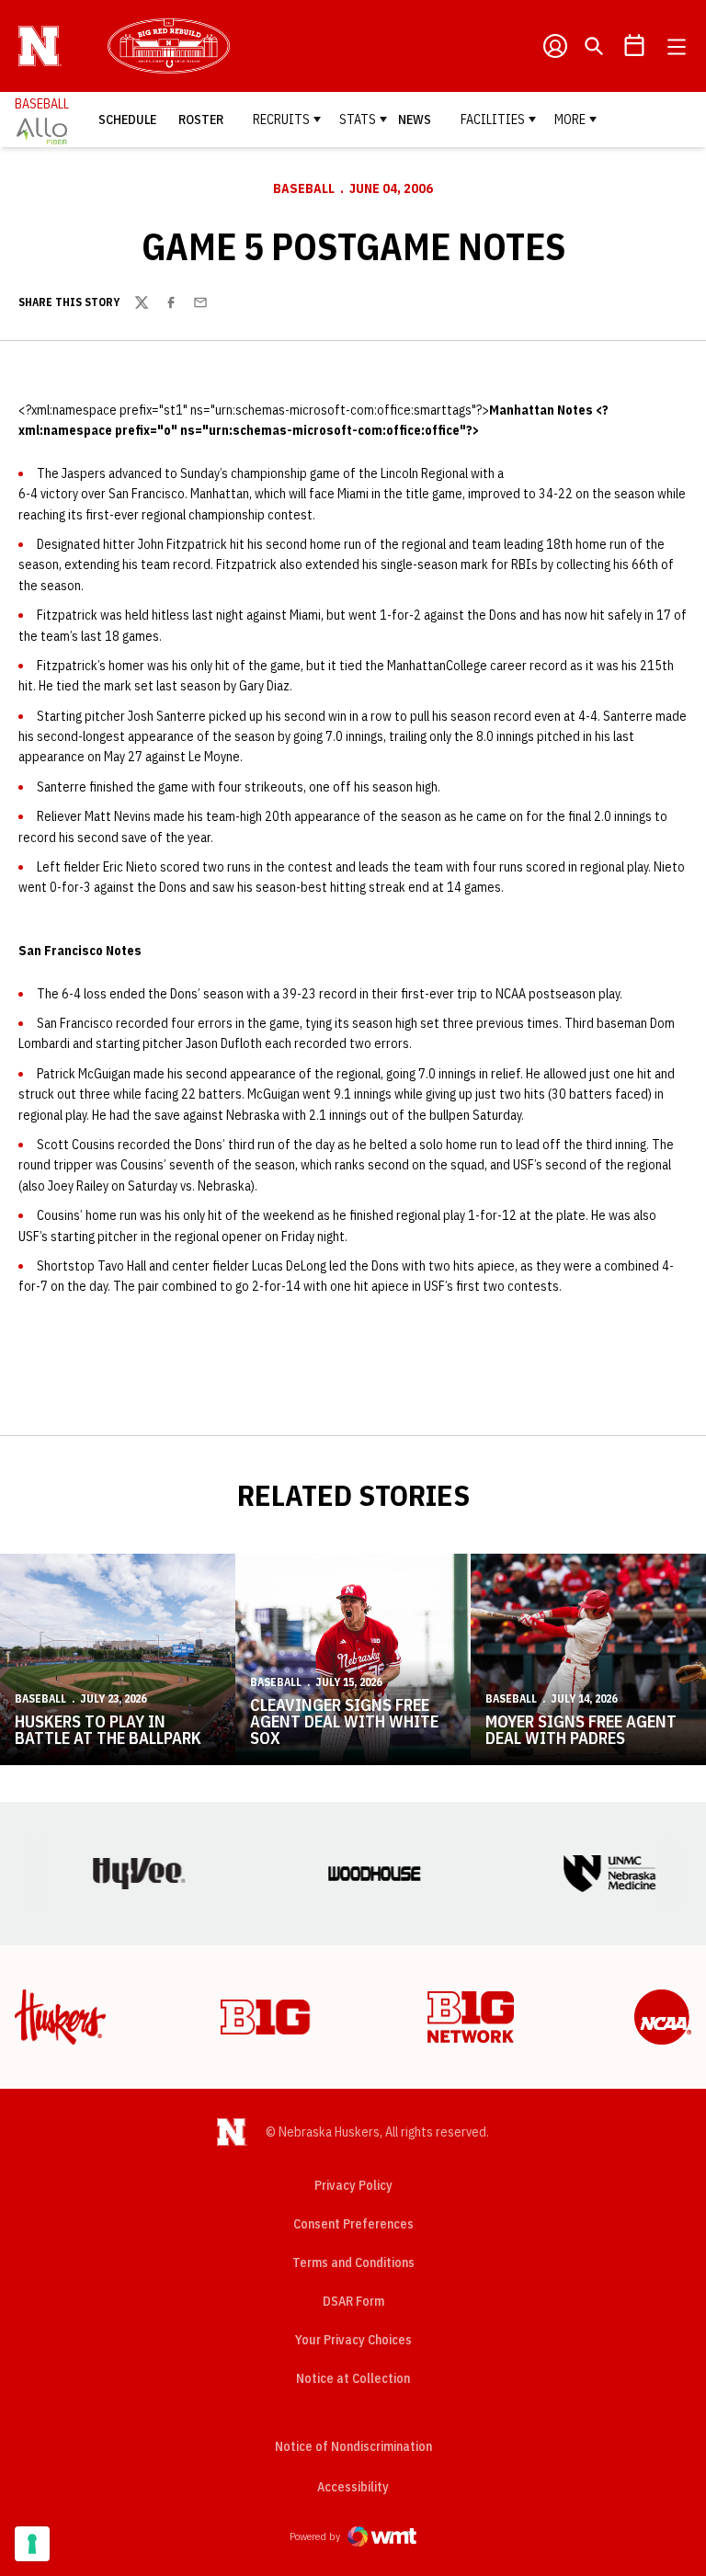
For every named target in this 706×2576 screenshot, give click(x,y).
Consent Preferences (353, 2224)
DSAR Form (353, 2301)
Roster (201, 120)
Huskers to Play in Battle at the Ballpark (108, 1730)
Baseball (304, 188)
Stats (358, 120)
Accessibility (353, 2486)
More (570, 120)
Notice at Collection (353, 2378)
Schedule (127, 120)
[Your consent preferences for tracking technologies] (32, 2544)
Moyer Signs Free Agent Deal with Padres (581, 1730)
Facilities (493, 120)
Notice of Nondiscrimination (353, 2446)
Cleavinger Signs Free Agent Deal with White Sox (344, 1721)
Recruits (281, 120)
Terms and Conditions (353, 2263)
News (415, 120)
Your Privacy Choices (353, 2340)
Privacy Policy (353, 2185)
